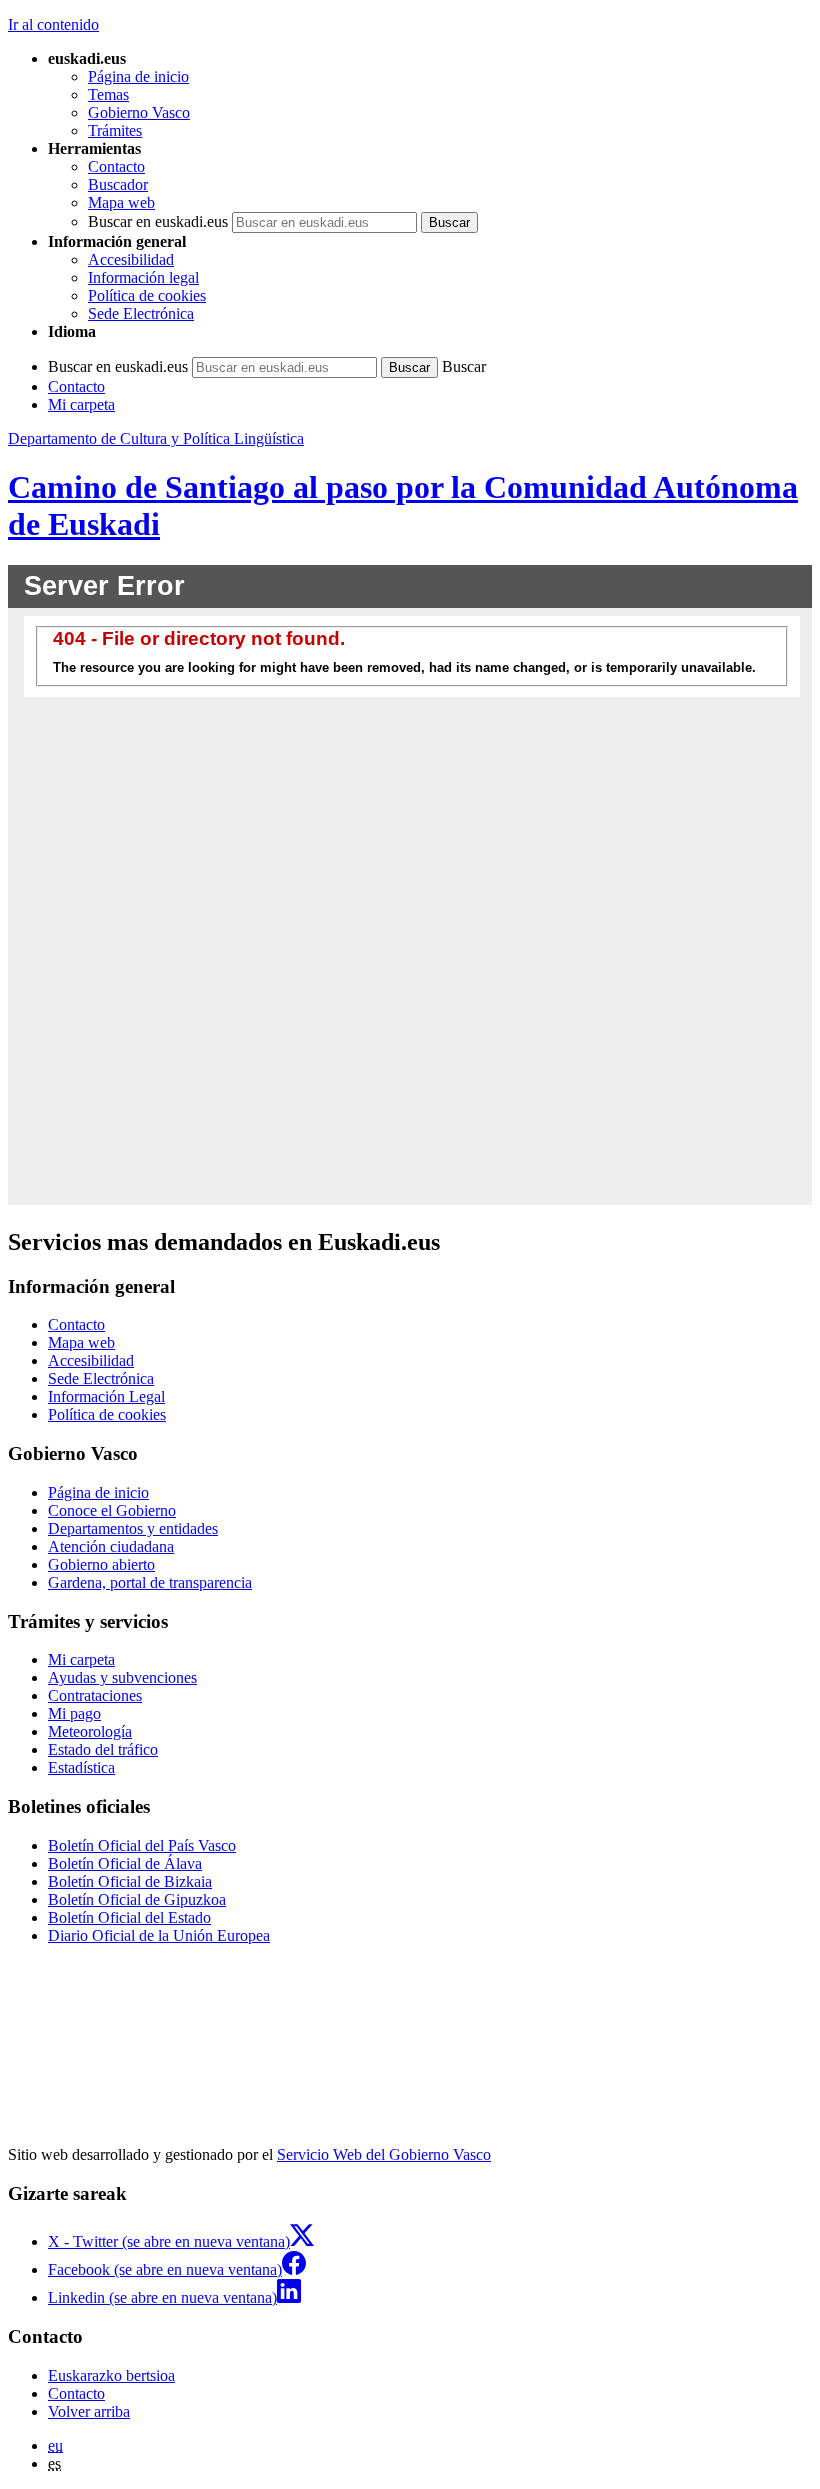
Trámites (115, 130)
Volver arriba (89, 2411)
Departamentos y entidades (133, 1528)
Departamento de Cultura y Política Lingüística (156, 438)
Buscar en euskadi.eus (158, 221)
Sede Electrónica (141, 313)
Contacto (116, 166)
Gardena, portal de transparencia (150, 1582)
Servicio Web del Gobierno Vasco (384, 2154)
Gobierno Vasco (139, 112)
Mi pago (74, 1713)
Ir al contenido (53, 24)
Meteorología (90, 1731)
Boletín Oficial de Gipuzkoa (137, 1899)
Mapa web (121, 202)
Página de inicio (138, 76)
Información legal (143, 277)
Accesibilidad (131, 259)
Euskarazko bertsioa (111, 2375)
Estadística (81, 1767)
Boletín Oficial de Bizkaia (130, 1881)
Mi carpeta (81, 404)
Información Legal (106, 1396)
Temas (108, 94)
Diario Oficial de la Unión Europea (159, 1935)
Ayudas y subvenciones (122, 1677)
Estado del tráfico (103, 1749)
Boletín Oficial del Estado (129, 1917)
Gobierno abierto (101, 1564)
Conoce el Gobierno (112, 1510)
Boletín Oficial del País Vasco (142, 1845)
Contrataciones (95, 1695)
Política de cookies (147, 295)
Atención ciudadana (111, 1546)
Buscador (118, 184)
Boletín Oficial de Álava (125, 1863)
